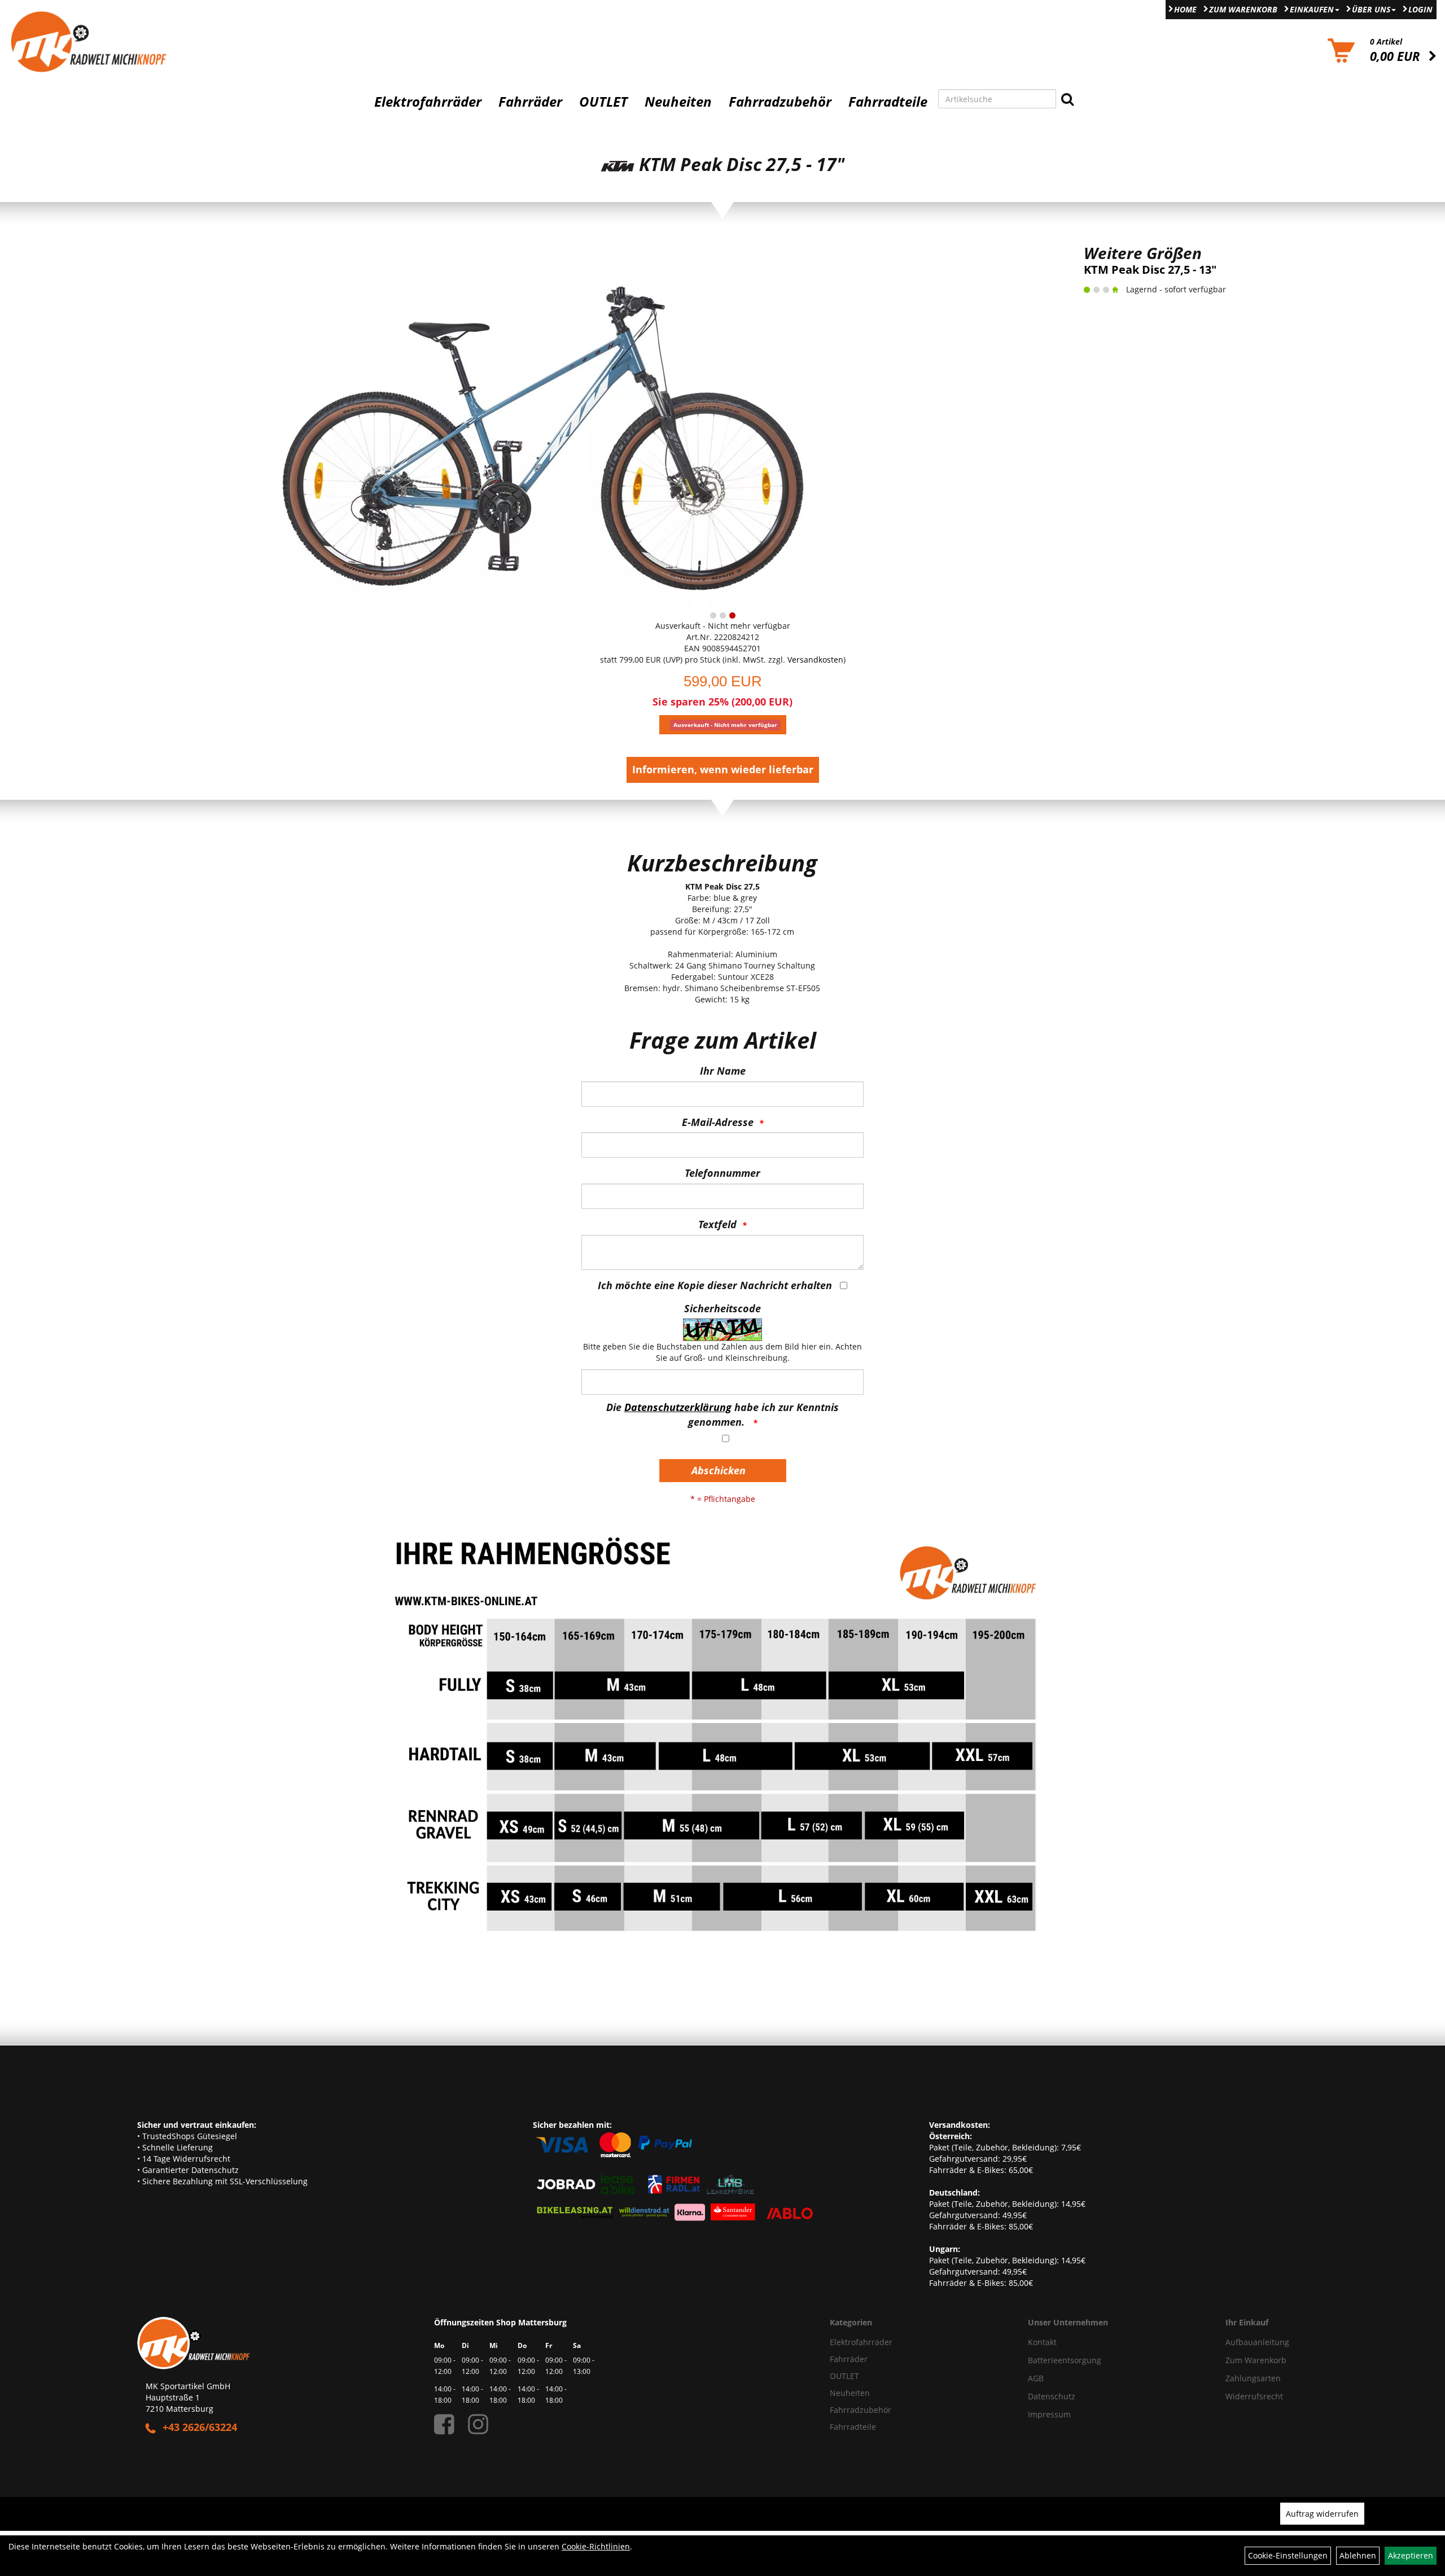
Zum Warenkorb (1243, 9)
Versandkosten (815, 660)
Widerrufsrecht (1254, 2396)
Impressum (1049, 2414)
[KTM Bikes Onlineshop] (181, 41)
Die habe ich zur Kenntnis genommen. (722, 1414)
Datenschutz (1052, 2396)
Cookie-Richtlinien (596, 2546)
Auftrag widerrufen (1322, 2514)
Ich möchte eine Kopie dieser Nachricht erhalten (715, 1285)
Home (1185, 9)
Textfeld (717, 1224)
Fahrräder (530, 102)
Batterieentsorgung (1065, 2360)
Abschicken (719, 1470)
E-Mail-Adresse (718, 1122)
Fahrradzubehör (780, 102)
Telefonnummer (722, 1173)
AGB (1036, 2378)
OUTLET (603, 102)
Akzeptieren (1411, 2555)
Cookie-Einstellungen (1288, 2555)
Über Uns (1371, 9)
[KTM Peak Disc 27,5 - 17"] (542, 424)
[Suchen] (1067, 99)
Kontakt (1042, 2342)
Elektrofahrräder (428, 102)
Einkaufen (1312, 9)
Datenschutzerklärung (678, 1407)
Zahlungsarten (1253, 2378)
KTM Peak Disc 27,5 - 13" (1150, 270)
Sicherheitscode (722, 1308)
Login (1420, 9)
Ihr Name (723, 1071)
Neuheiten (678, 102)
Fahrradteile (888, 102)
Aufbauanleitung (1257, 2342)
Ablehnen (1358, 2555)
